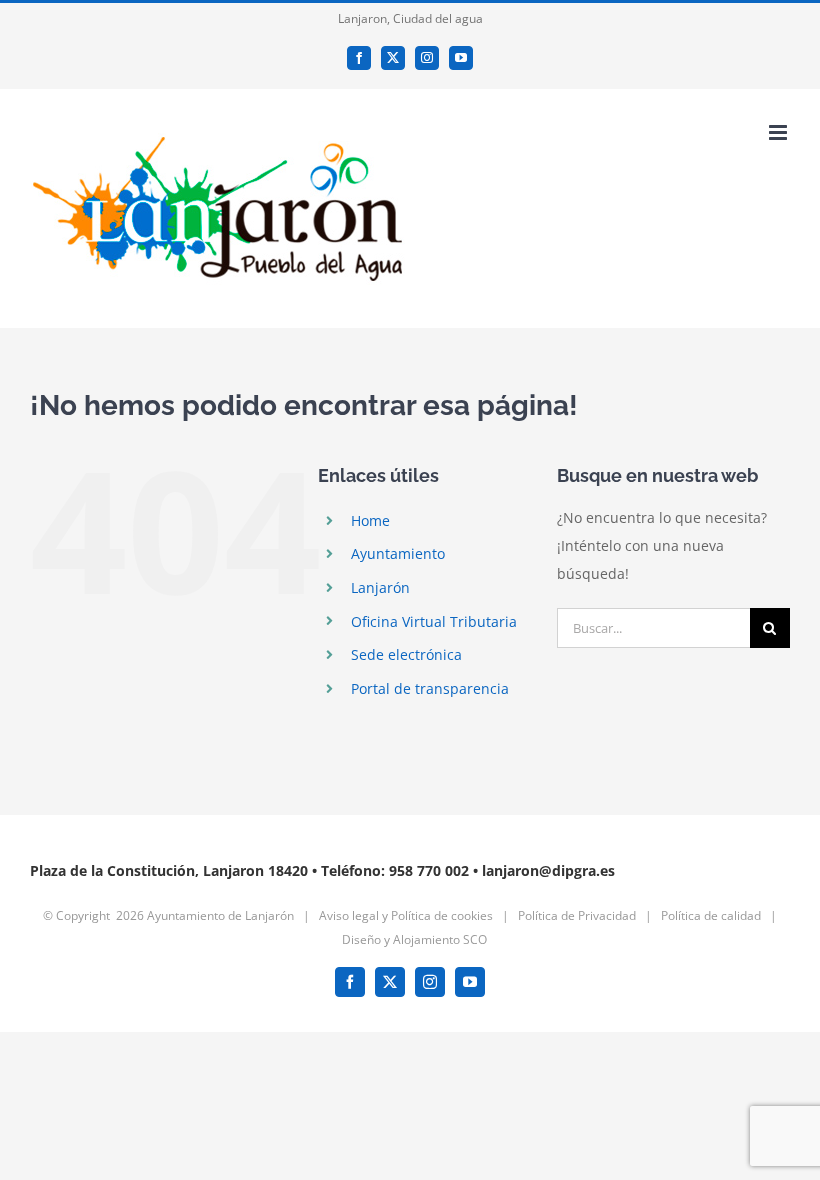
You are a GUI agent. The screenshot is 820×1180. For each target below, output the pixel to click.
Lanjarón (380, 587)
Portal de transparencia (430, 688)
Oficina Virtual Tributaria (434, 621)
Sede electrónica (406, 654)
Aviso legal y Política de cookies (406, 915)
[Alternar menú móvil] (779, 132)
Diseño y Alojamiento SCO (414, 939)
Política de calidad (711, 915)
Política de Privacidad (577, 915)
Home (370, 520)
